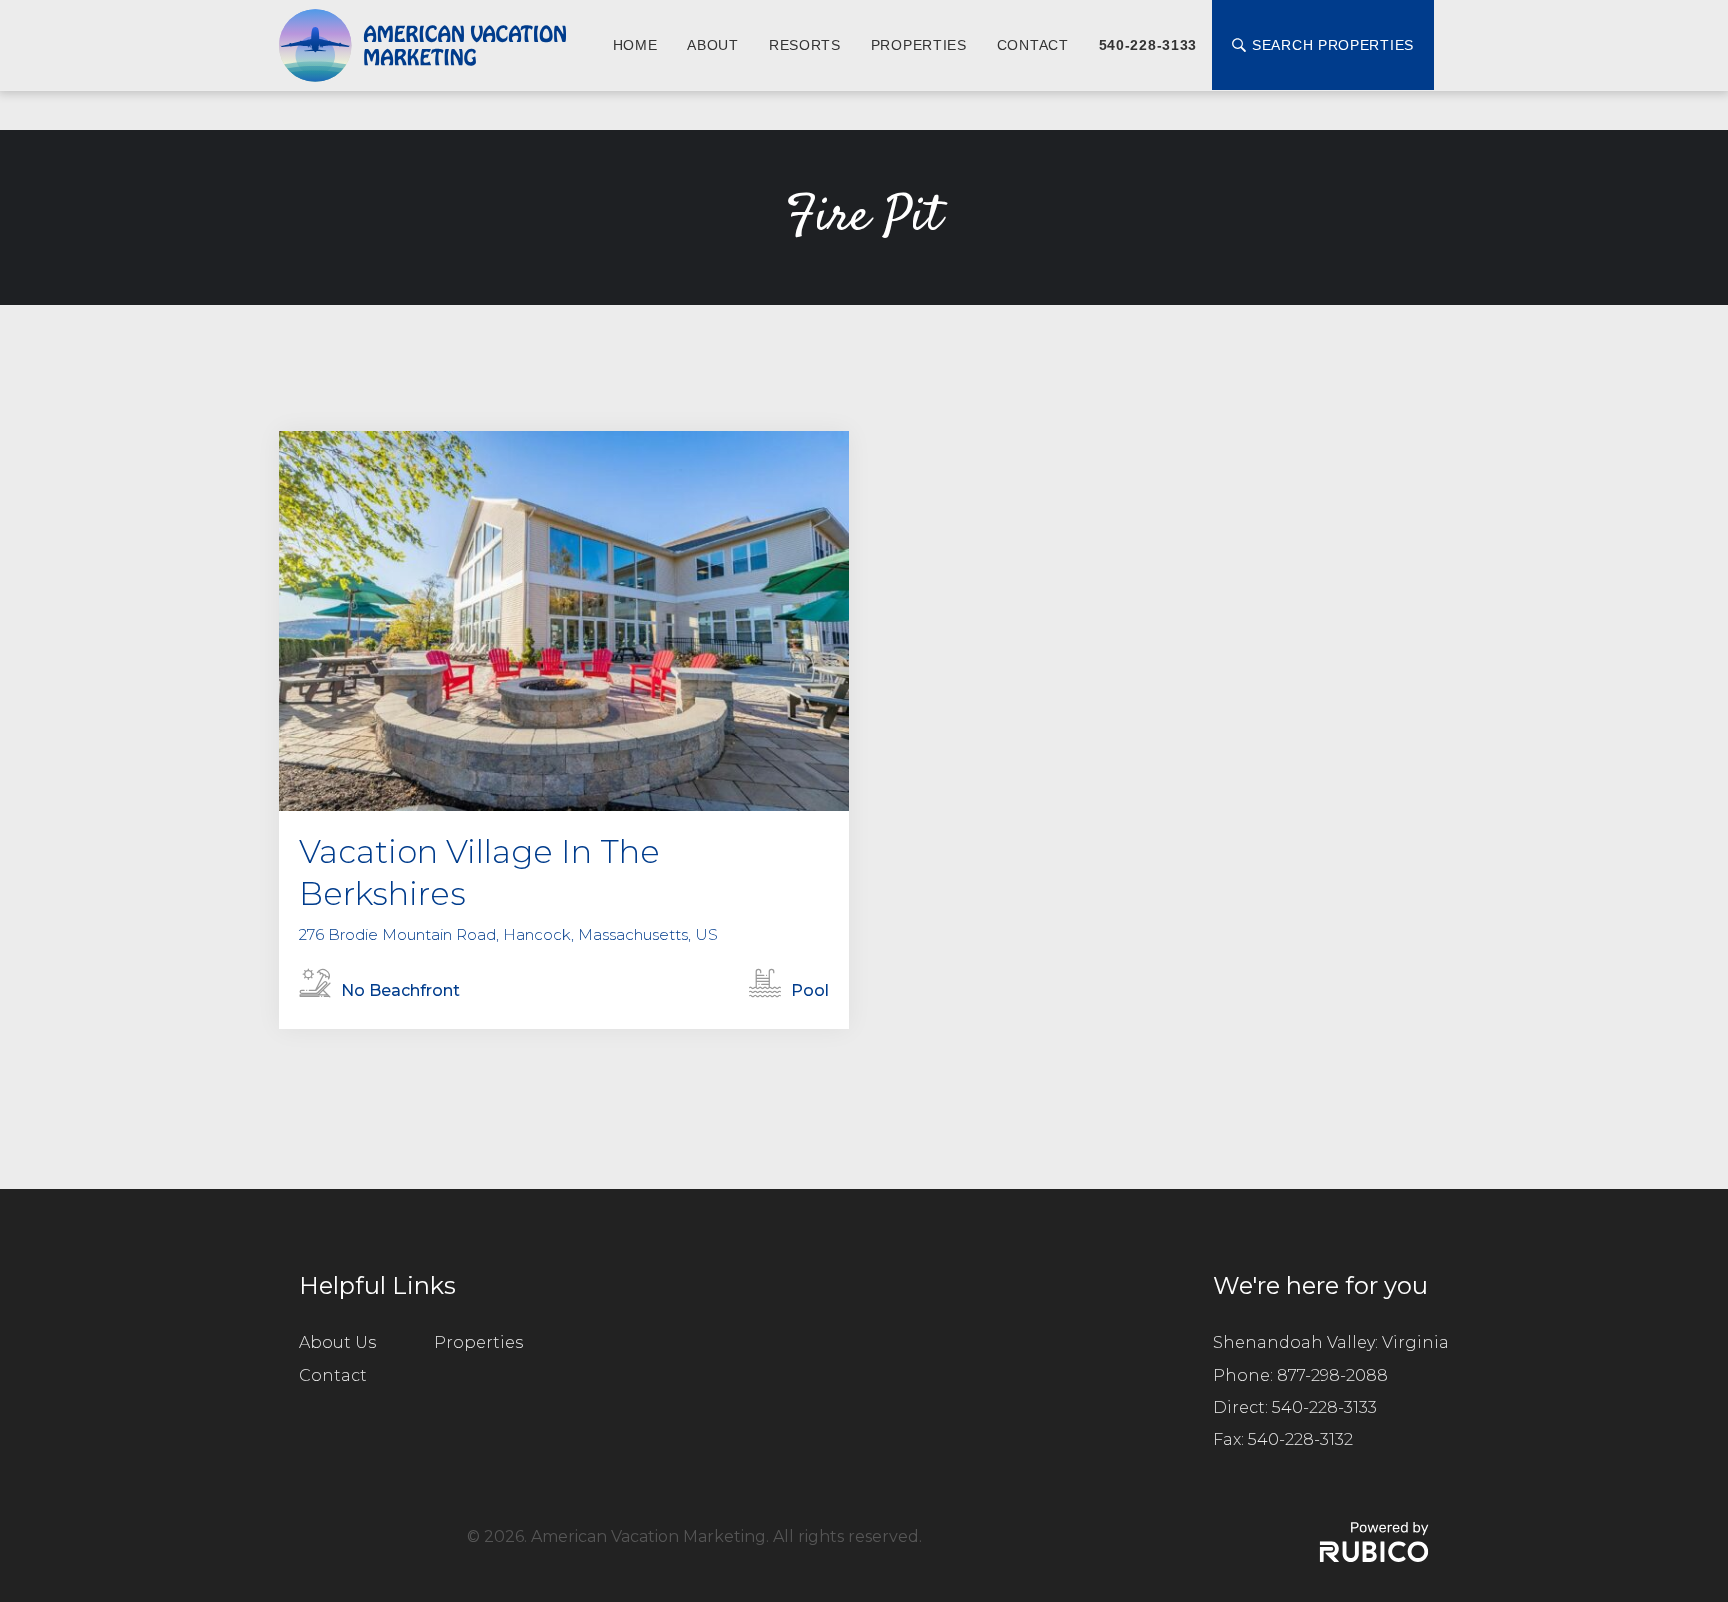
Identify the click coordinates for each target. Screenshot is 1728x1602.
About (713, 45)
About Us (337, 1342)
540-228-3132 (1300, 1439)
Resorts (805, 45)
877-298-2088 (1332, 1375)
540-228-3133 (1148, 45)
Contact (1033, 45)
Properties (919, 45)
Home (635, 45)
